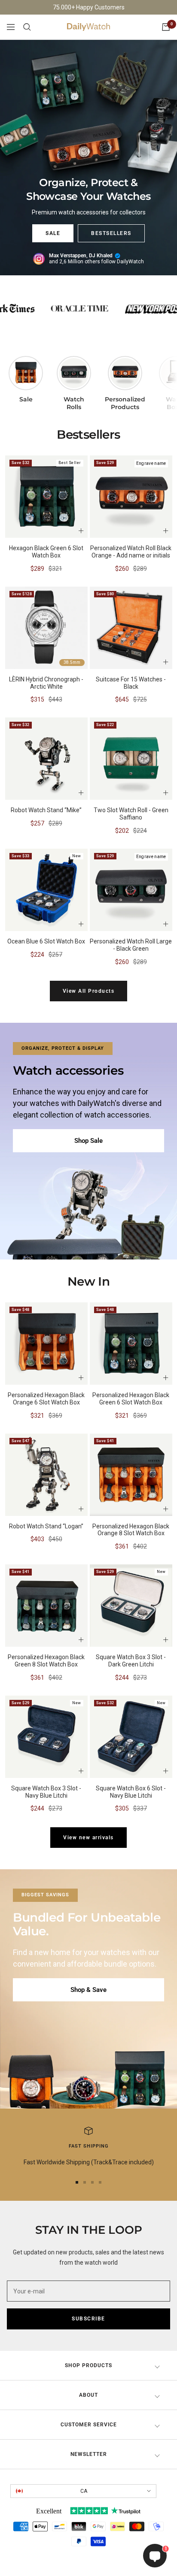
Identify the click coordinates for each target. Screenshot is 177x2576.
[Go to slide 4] (100, 2182)
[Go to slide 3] (92, 2182)
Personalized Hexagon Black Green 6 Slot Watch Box (131, 1399)
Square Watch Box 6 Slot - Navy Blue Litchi (131, 1792)
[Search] (27, 27)
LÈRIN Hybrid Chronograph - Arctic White (46, 683)
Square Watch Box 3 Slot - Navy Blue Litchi (46, 1792)
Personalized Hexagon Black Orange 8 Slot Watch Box (131, 1530)
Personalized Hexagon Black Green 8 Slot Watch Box (46, 1661)
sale (53, 233)
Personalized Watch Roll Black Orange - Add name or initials (131, 552)
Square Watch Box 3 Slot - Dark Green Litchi (131, 1661)
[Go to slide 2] (85, 2182)
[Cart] (166, 27)
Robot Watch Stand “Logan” (46, 1526)
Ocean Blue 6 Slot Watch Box (46, 941)
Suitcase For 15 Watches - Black (131, 683)
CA (84, 2491)
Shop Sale (88, 1141)
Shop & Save (88, 1990)
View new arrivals (88, 1838)
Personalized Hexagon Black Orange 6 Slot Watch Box (46, 1399)
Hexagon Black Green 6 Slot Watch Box (46, 552)
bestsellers (111, 233)
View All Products (89, 991)
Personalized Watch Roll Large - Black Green (131, 945)
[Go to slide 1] (77, 2182)
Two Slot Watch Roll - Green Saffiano (131, 814)
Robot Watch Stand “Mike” (46, 810)
